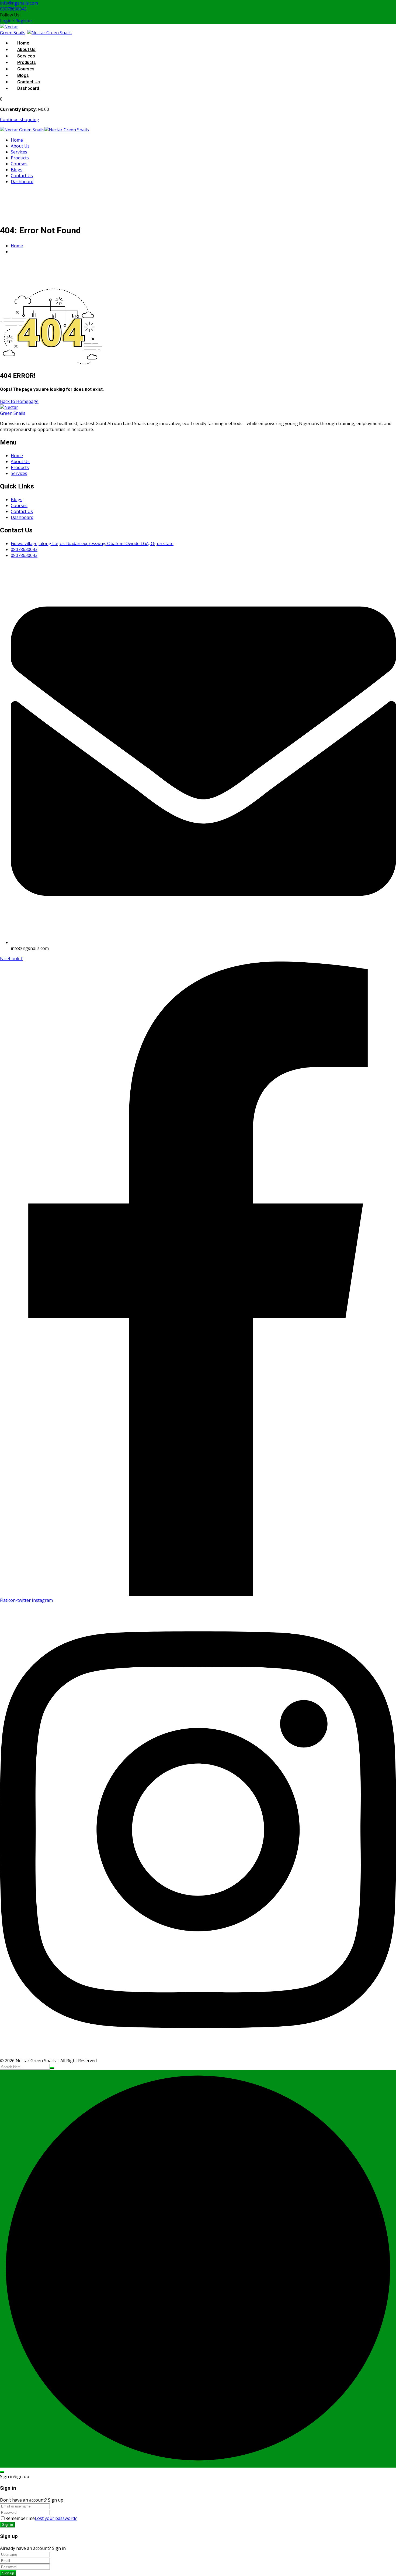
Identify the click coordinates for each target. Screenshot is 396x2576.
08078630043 (13, 9)
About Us (26, 50)
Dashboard (28, 88)
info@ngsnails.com (19, 3)
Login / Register (16, 21)
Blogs (23, 76)
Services (26, 56)
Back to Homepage (19, 401)
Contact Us (29, 82)
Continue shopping (20, 119)
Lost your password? (56, 2518)
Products (27, 63)
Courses (26, 69)
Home (23, 43)
